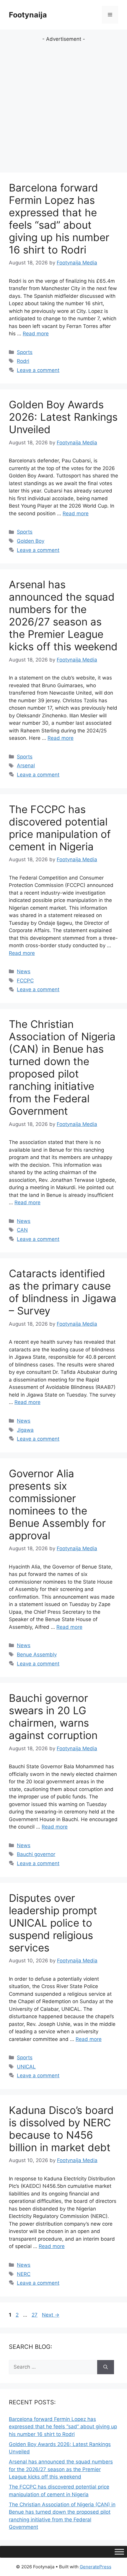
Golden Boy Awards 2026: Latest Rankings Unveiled (63, 417)
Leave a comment (38, 370)
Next (51, 2315)
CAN (22, 1230)
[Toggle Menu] (119, 2552)
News (24, 971)
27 (35, 2315)
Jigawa (25, 1430)
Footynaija (28, 15)
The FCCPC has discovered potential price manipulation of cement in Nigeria (60, 828)
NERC (24, 2274)
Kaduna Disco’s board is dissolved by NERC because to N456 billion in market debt (61, 2129)
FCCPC (25, 981)
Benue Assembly (37, 1655)
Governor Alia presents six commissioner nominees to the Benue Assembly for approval (57, 1504)
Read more (36, 334)
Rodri (23, 361)
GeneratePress (96, 2567)
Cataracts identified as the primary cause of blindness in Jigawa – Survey (63, 1292)
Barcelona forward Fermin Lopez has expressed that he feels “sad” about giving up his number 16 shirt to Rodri (59, 219)
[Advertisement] (63, 107)
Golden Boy (31, 541)
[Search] (106, 2367)
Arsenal (26, 766)
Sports (25, 352)
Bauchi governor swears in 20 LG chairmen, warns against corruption (53, 1717)
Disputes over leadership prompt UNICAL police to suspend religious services (53, 1923)
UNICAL (26, 2067)
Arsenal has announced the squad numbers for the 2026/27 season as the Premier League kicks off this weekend (63, 615)
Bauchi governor (36, 1854)
